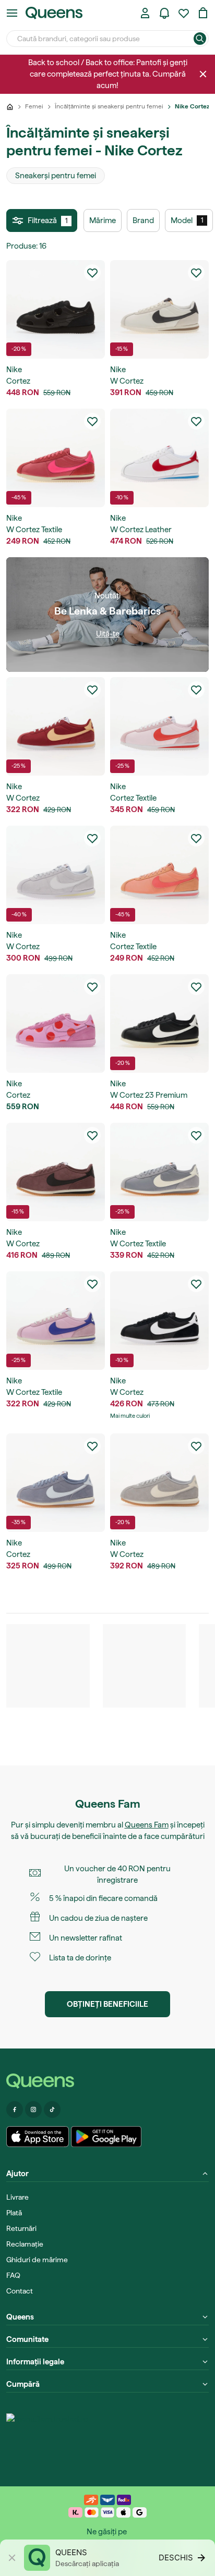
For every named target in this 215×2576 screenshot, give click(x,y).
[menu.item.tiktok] (52, 2109)
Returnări (21, 2228)
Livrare (17, 2197)
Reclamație (25, 2244)
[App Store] (38, 2137)
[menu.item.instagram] (33, 2109)
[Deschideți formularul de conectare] (145, 13)
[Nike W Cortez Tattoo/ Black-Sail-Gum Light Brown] (56, 1172)
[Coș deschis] (203, 13)
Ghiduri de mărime (37, 2260)
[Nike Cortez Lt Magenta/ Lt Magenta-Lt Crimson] (56, 1023)
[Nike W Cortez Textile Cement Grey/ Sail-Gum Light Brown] (159, 1172)
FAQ (13, 2275)
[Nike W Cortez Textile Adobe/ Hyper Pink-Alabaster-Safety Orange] (56, 458)
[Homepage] (107, 2081)
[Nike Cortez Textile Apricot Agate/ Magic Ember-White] (159, 875)
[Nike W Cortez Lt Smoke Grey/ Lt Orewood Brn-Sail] (159, 1483)
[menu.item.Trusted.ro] (47, 2439)
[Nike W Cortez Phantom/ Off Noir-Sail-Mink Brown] (159, 309)
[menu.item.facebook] (15, 2109)
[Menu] (12, 13)
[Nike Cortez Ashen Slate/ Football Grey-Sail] (56, 1483)
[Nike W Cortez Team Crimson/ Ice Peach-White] (56, 726)
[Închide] (203, 74)
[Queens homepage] (54, 13)
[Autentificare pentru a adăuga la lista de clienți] (92, 273)
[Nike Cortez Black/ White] (159, 1321)
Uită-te (108, 634)
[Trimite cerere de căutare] (200, 39)
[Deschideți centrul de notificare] (164, 13)
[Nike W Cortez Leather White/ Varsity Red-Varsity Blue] (159, 458)
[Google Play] (106, 2137)
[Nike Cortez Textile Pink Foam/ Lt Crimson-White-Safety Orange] (159, 726)
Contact (20, 2291)
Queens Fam (147, 1825)
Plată (14, 2213)
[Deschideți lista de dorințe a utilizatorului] (184, 13)
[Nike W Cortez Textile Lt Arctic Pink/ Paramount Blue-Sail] (56, 1321)
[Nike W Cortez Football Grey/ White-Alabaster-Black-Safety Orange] (56, 875)
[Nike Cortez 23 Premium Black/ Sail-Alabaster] (159, 1023)
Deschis (176, 2557)
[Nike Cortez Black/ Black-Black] (56, 309)
